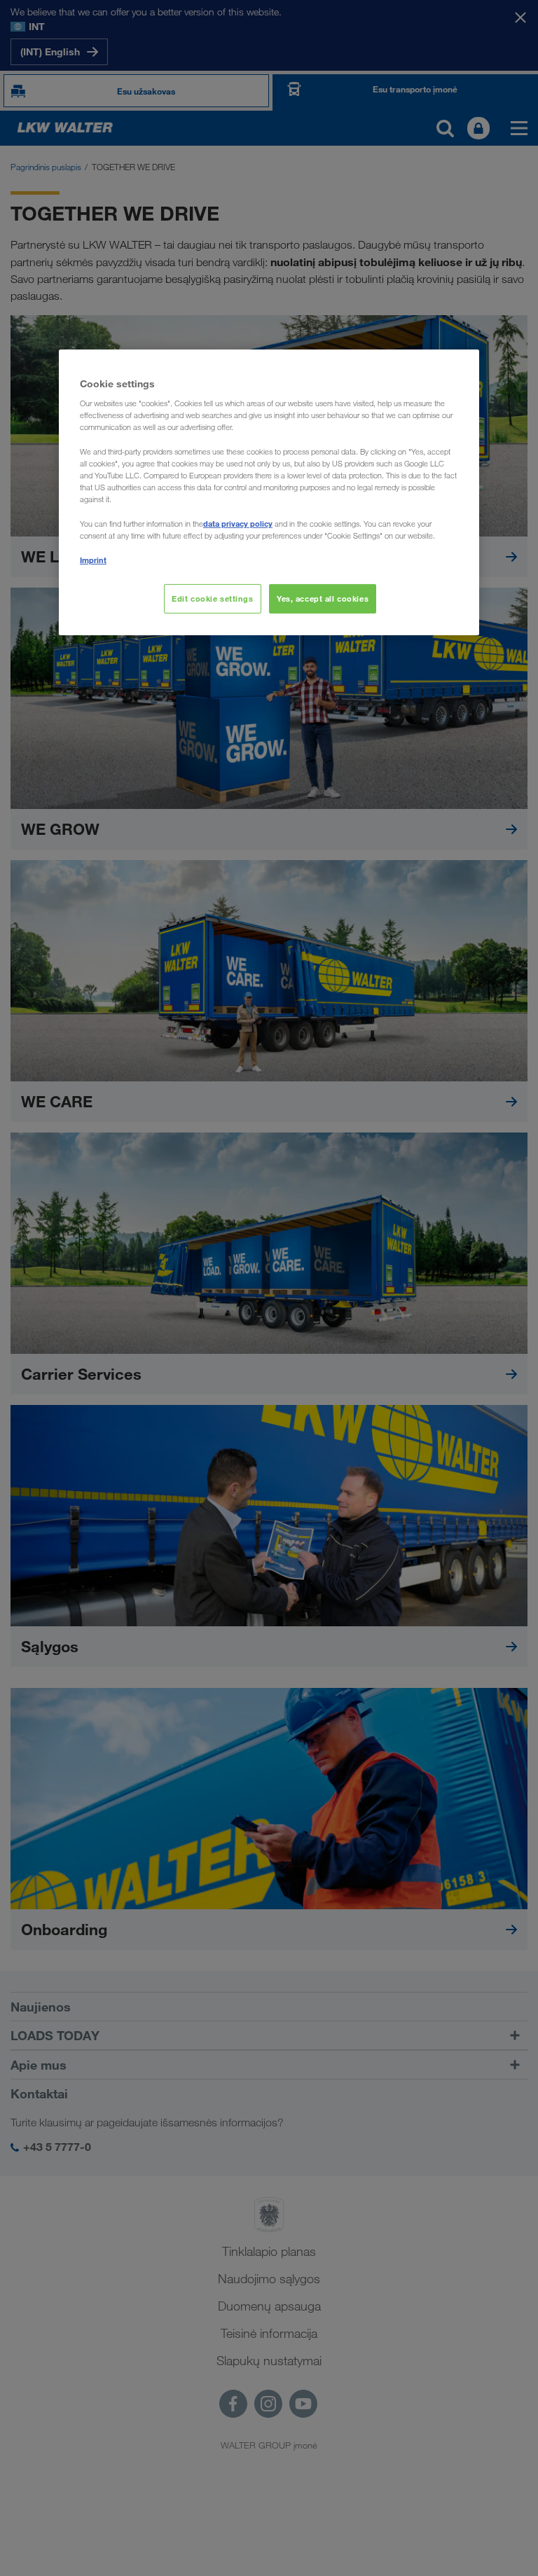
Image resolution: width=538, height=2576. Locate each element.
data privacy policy (238, 524)
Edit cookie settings (212, 598)
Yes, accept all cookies (323, 598)
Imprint (93, 560)
